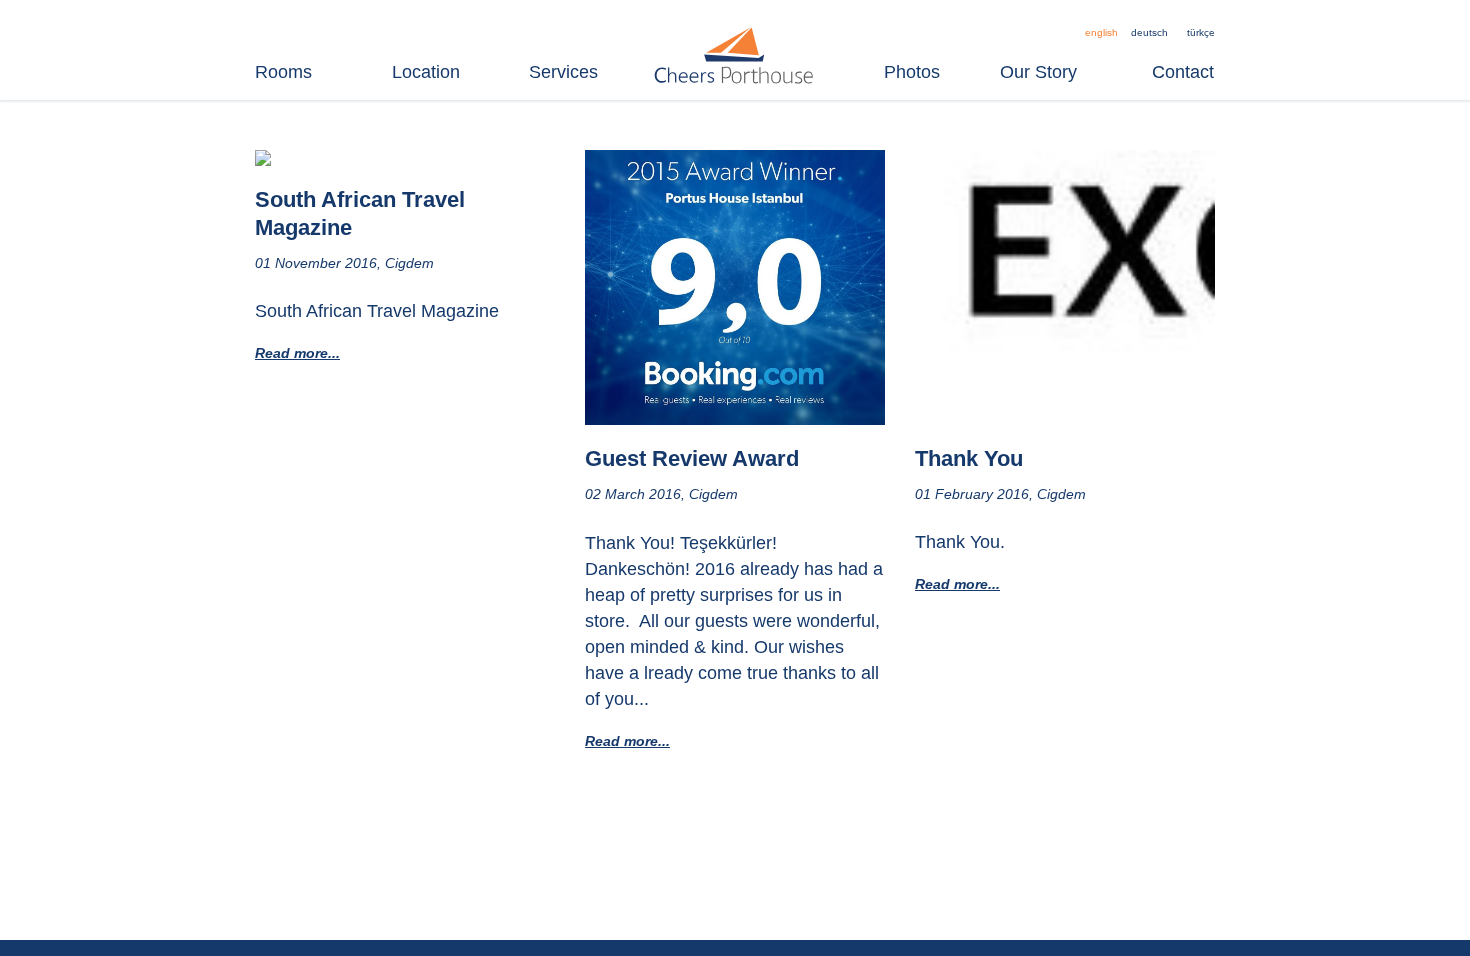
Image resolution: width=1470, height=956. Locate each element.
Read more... (297, 353)
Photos (912, 72)
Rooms (283, 72)
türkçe (1201, 32)
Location (426, 72)
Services (563, 72)
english (1101, 32)
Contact (1183, 72)
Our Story (1038, 72)
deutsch (1149, 32)
